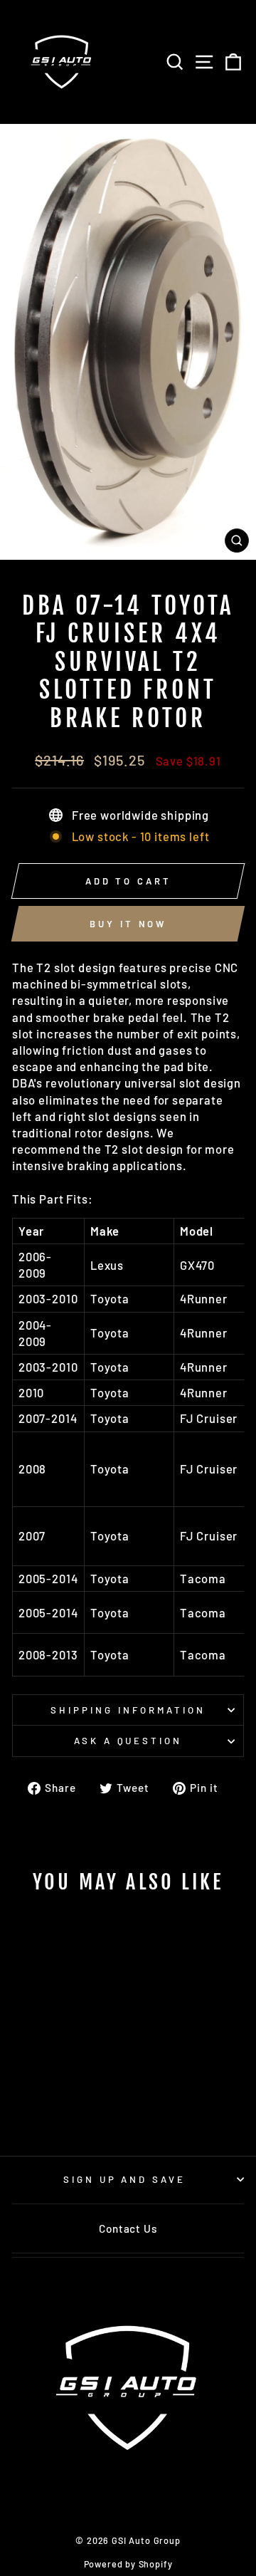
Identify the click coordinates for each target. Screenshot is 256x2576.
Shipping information (128, 1710)
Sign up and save (125, 2179)
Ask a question (128, 1741)
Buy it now (128, 924)
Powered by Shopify (128, 2564)
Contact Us (128, 2228)
